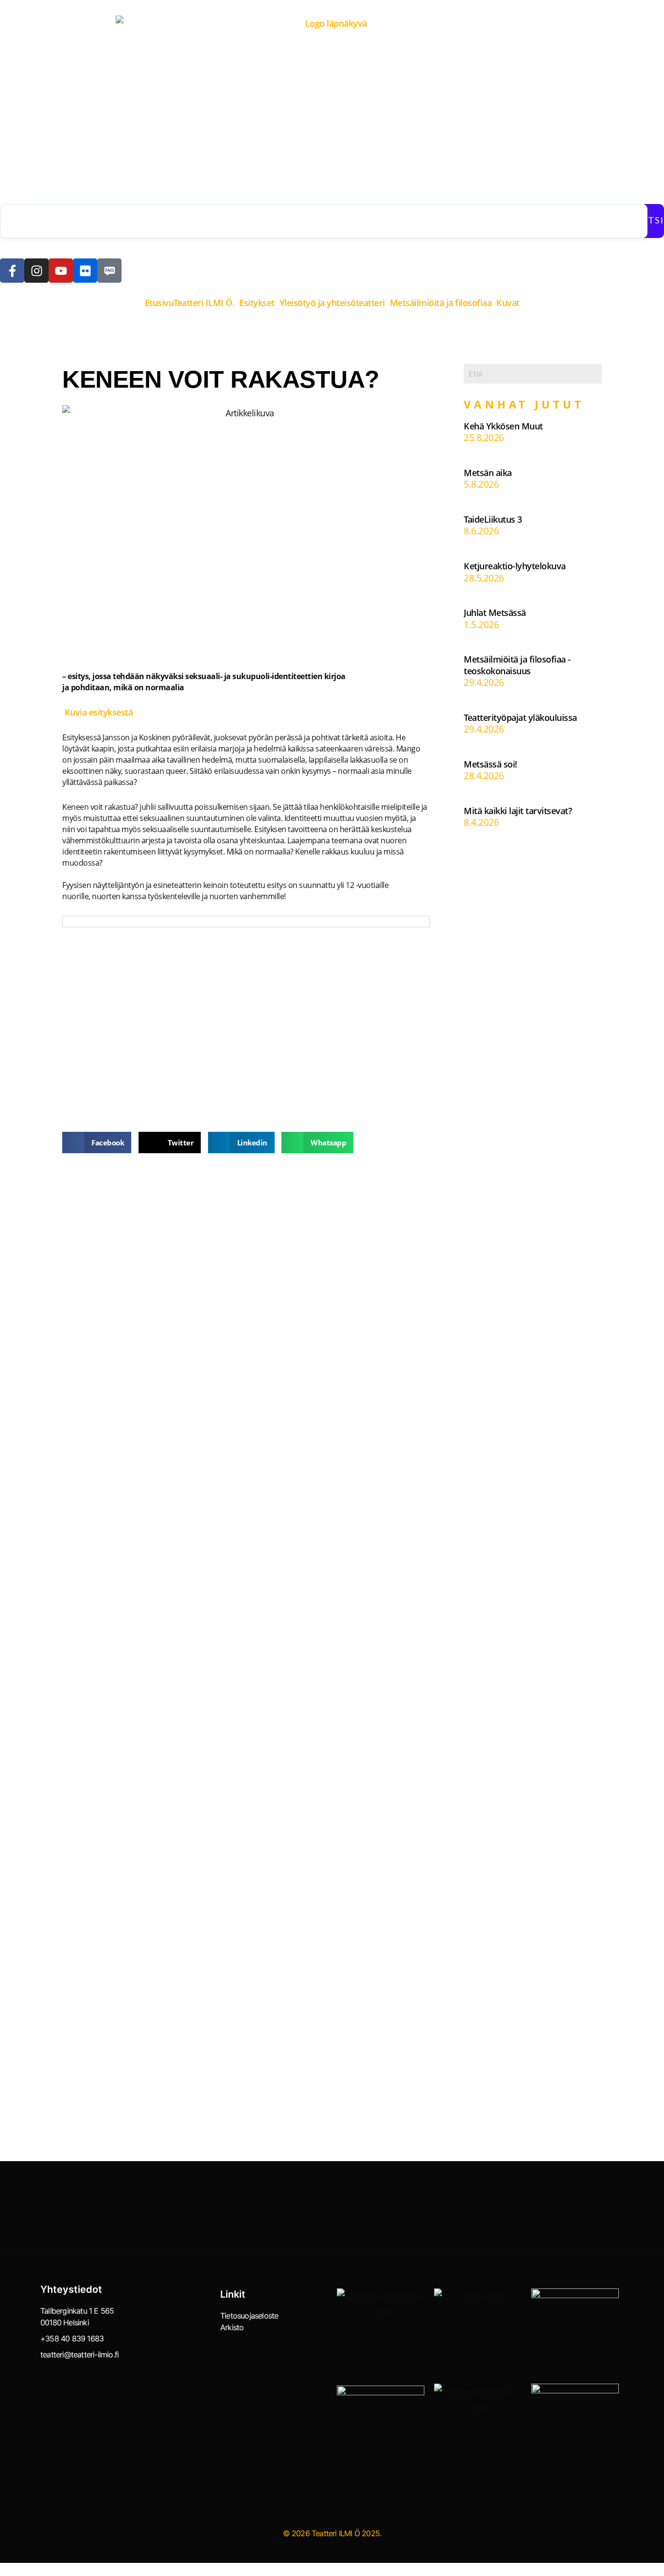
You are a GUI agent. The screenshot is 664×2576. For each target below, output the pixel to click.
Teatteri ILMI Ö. (204, 303)
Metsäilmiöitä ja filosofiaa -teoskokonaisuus (517, 665)
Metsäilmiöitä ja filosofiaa (441, 303)
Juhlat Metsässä (495, 613)
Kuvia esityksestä (97, 712)
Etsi (653, 221)
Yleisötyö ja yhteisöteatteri (332, 303)
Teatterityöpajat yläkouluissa (520, 717)
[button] (206, 303)
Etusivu (159, 303)
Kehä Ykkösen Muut (503, 426)
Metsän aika (488, 473)
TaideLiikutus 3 (493, 519)
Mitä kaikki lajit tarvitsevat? (518, 811)
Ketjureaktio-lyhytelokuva (515, 566)
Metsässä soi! (490, 764)
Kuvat (508, 303)
